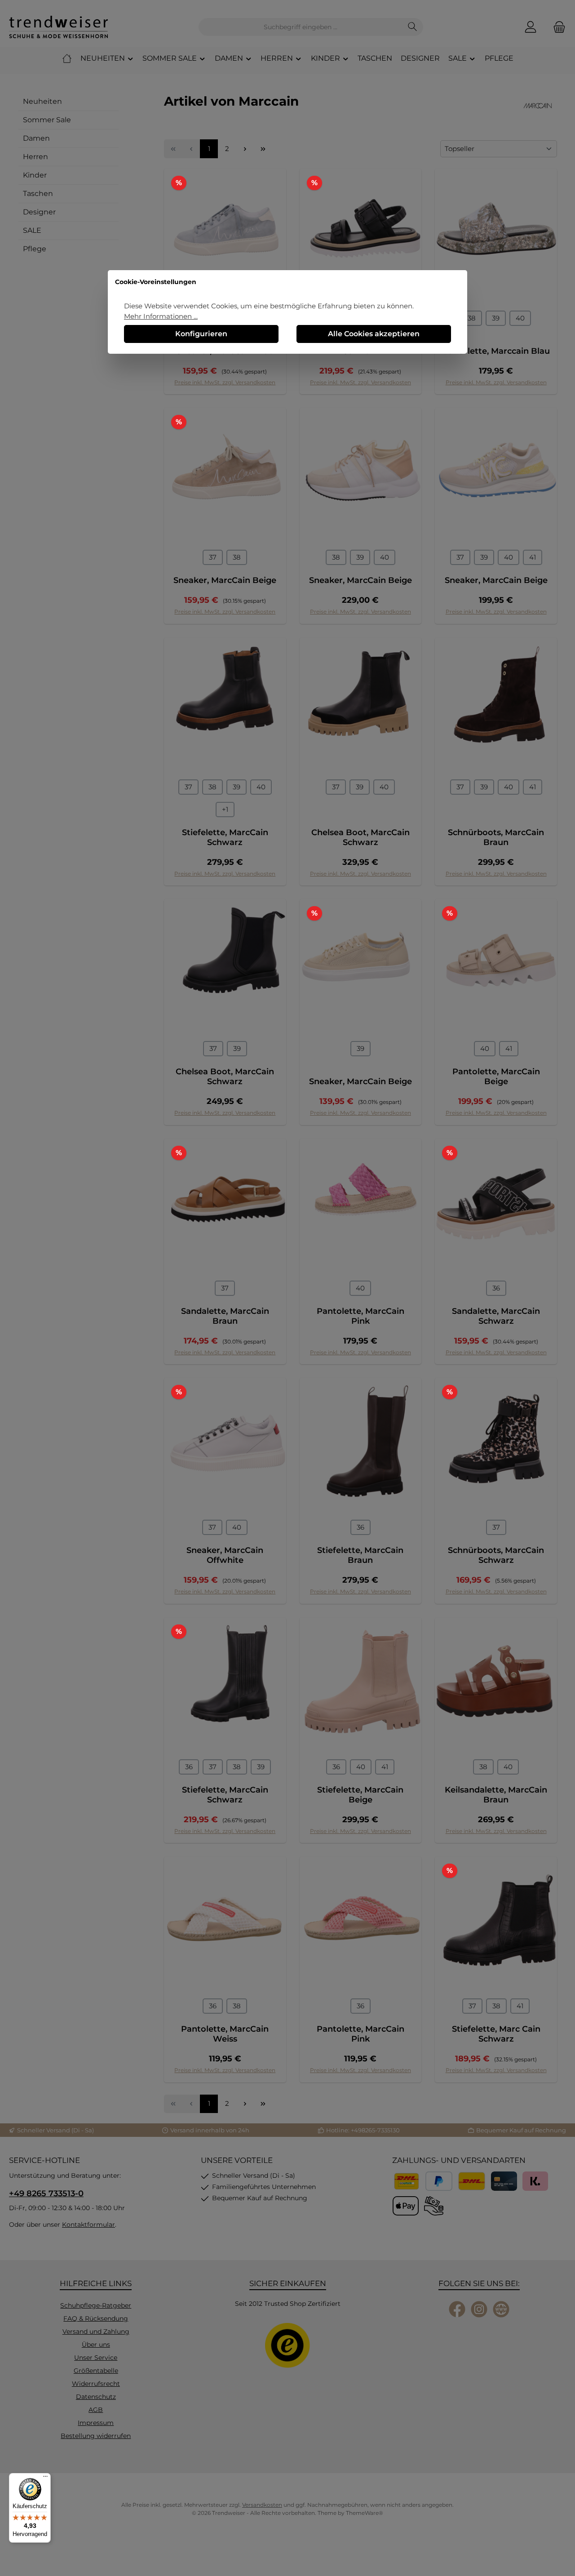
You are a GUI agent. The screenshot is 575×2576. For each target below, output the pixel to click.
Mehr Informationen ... (161, 316)
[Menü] (45, 2478)
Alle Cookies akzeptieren (374, 334)
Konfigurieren (201, 334)
